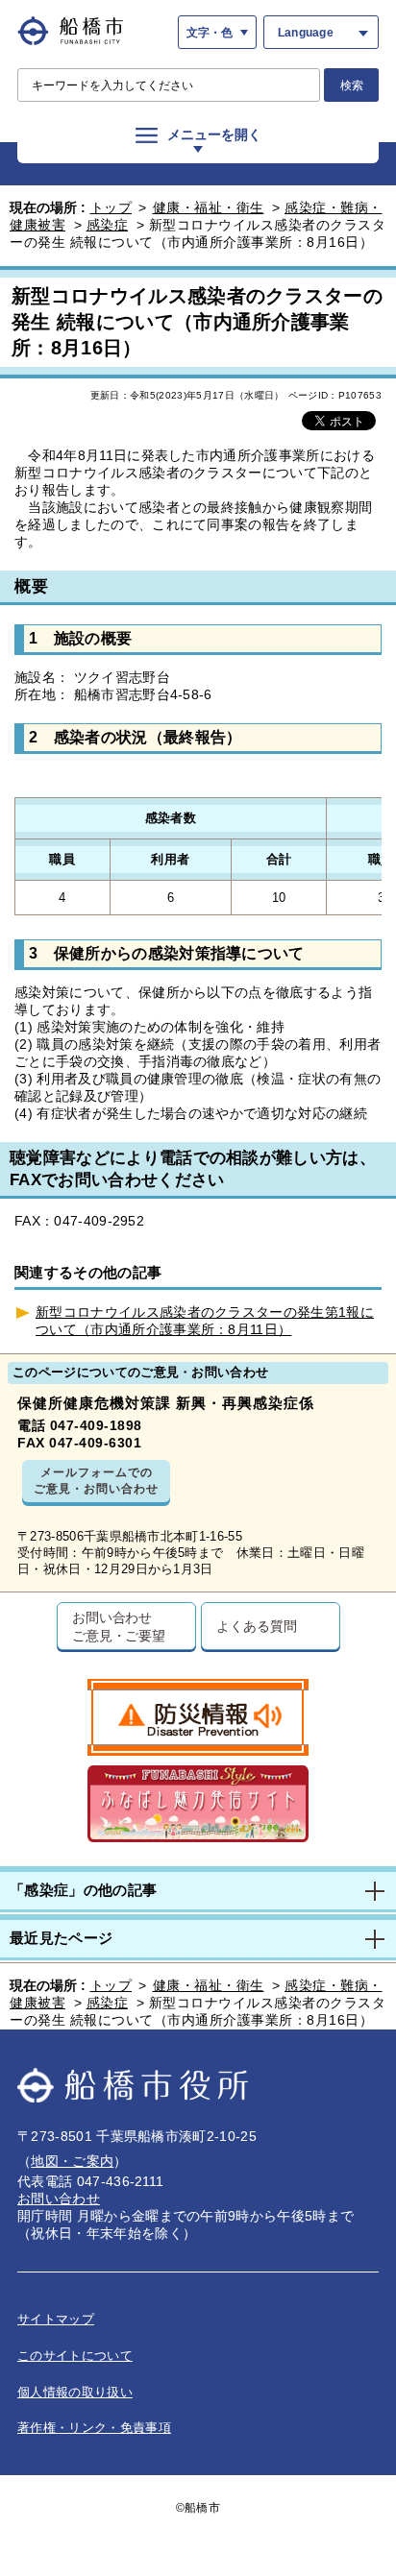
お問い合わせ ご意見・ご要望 (119, 1626)
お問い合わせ (59, 2199)
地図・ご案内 (72, 2161)
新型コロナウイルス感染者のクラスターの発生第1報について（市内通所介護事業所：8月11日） (205, 1321)
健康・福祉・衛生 (209, 207)
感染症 (108, 225)
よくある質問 (256, 1626)
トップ (111, 207)
